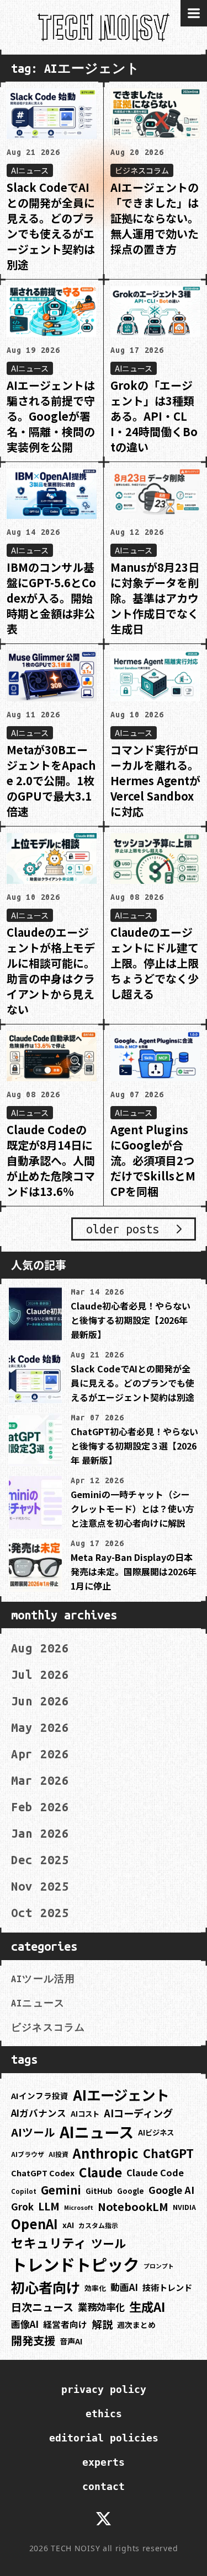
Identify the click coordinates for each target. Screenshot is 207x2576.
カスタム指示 (98, 2225)
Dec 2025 (40, 1860)
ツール (108, 2243)
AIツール (33, 2132)
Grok (22, 2206)
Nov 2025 (40, 1886)
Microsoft (79, 2207)
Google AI (171, 2189)
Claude (100, 2172)
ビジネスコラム (48, 2027)
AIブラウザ (28, 2154)
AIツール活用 (43, 1979)
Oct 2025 (40, 1913)
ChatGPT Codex (43, 2173)
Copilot (24, 2191)
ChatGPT (168, 2153)
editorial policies (104, 2438)
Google (131, 2191)
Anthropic (106, 2153)
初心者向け (46, 2287)
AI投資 (59, 2154)
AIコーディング (138, 2113)
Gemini (61, 2190)
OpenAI (34, 2224)
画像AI (25, 2324)
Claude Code (155, 2172)
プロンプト (159, 2266)
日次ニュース (42, 2307)
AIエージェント (121, 2094)
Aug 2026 (40, 1648)
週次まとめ (136, 2325)
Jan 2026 (40, 1833)
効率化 (95, 2288)
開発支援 (33, 2340)
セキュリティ (49, 2243)
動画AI (124, 2287)
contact (104, 2486)
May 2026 (40, 1727)
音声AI (71, 2341)
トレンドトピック (75, 2264)
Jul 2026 (40, 1675)
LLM (49, 2206)
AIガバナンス (39, 2113)
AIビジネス (156, 2132)
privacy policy (104, 2389)
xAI (68, 2225)
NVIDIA (184, 2207)
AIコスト (85, 2114)
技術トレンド (167, 2287)
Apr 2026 (40, 1754)
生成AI (147, 2306)
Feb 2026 (40, 1807)
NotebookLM (133, 2206)
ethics (104, 2414)
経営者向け (65, 2324)
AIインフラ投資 (40, 2095)
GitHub (99, 2191)
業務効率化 (101, 2307)
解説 (102, 2324)
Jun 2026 (40, 1701)
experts (104, 2462)
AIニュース (38, 2003)
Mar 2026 (40, 1780)
